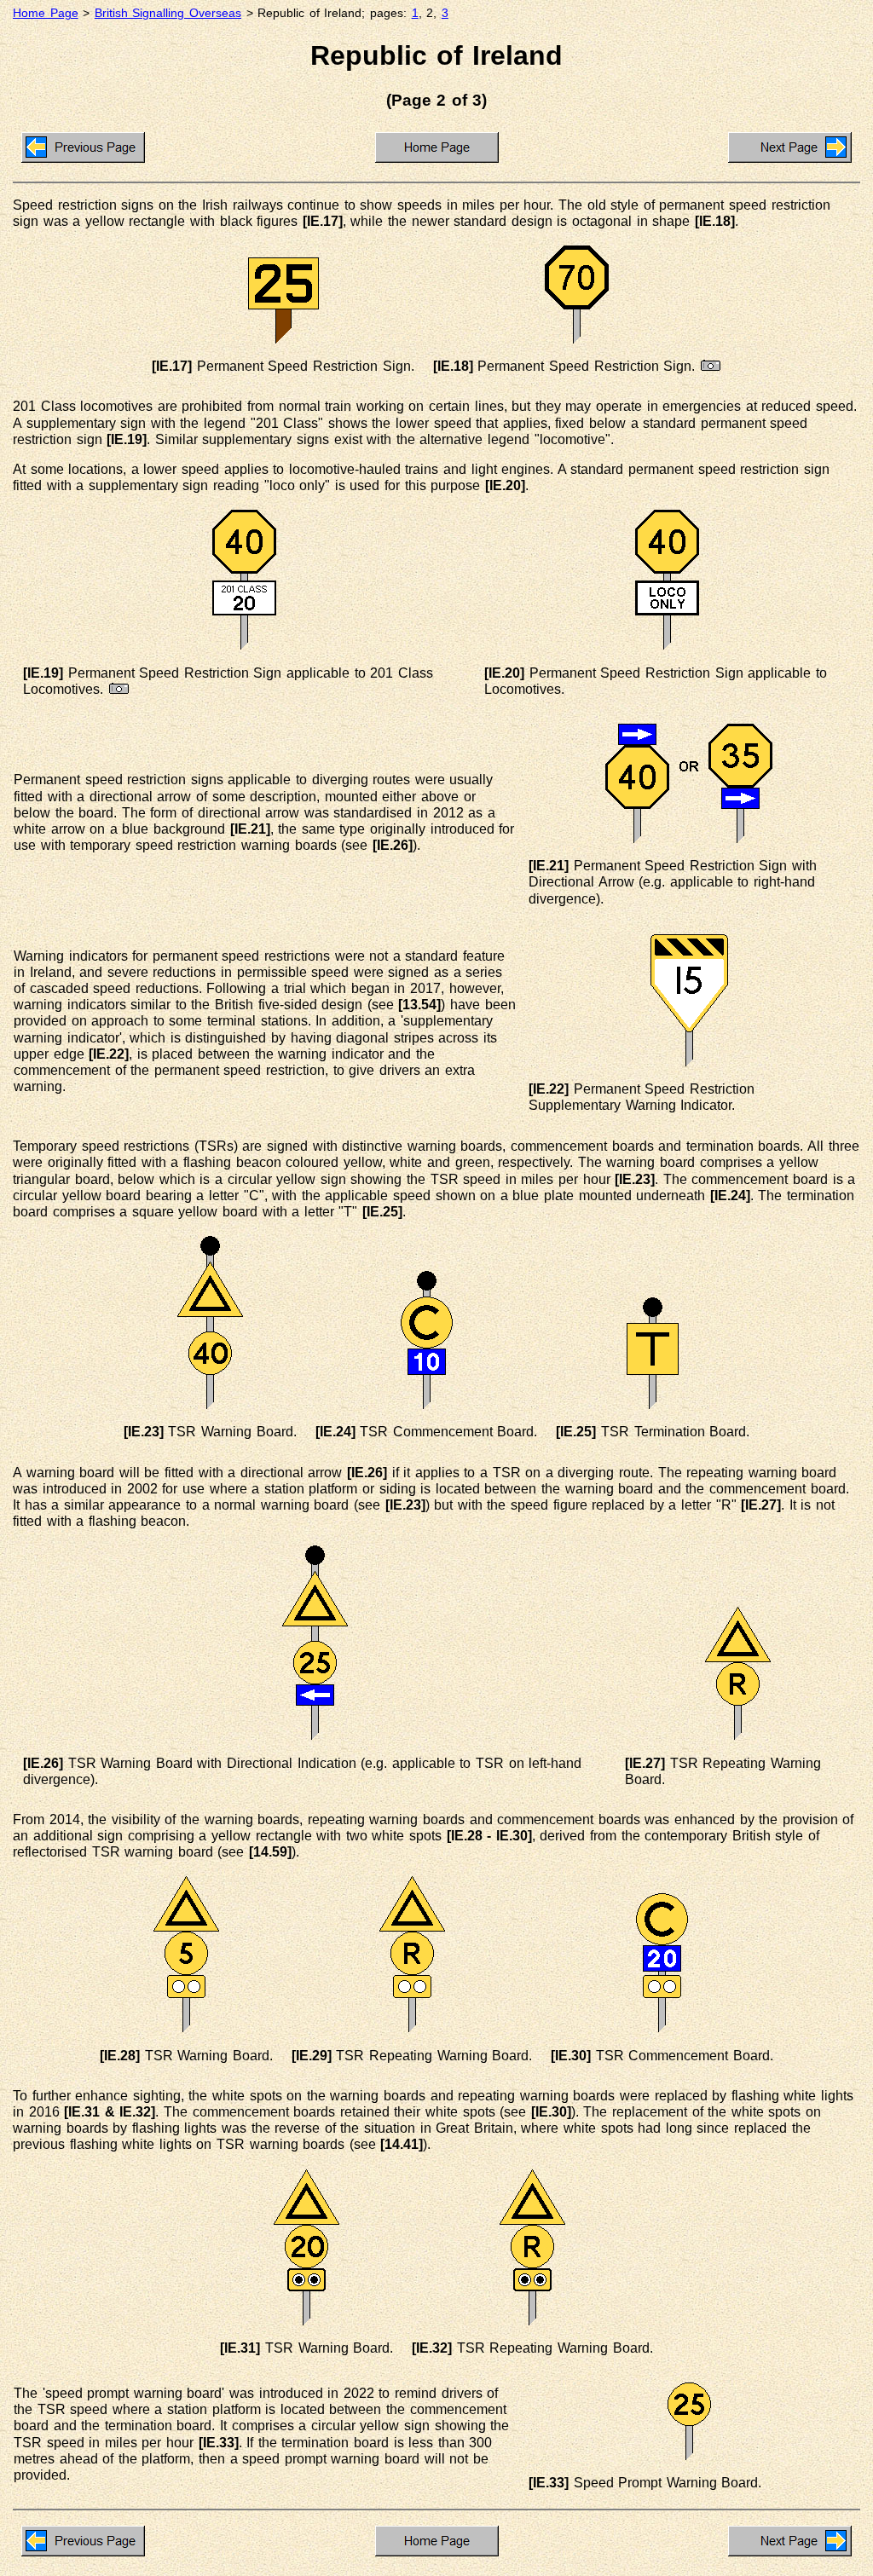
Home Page (46, 13)
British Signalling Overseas (168, 13)
